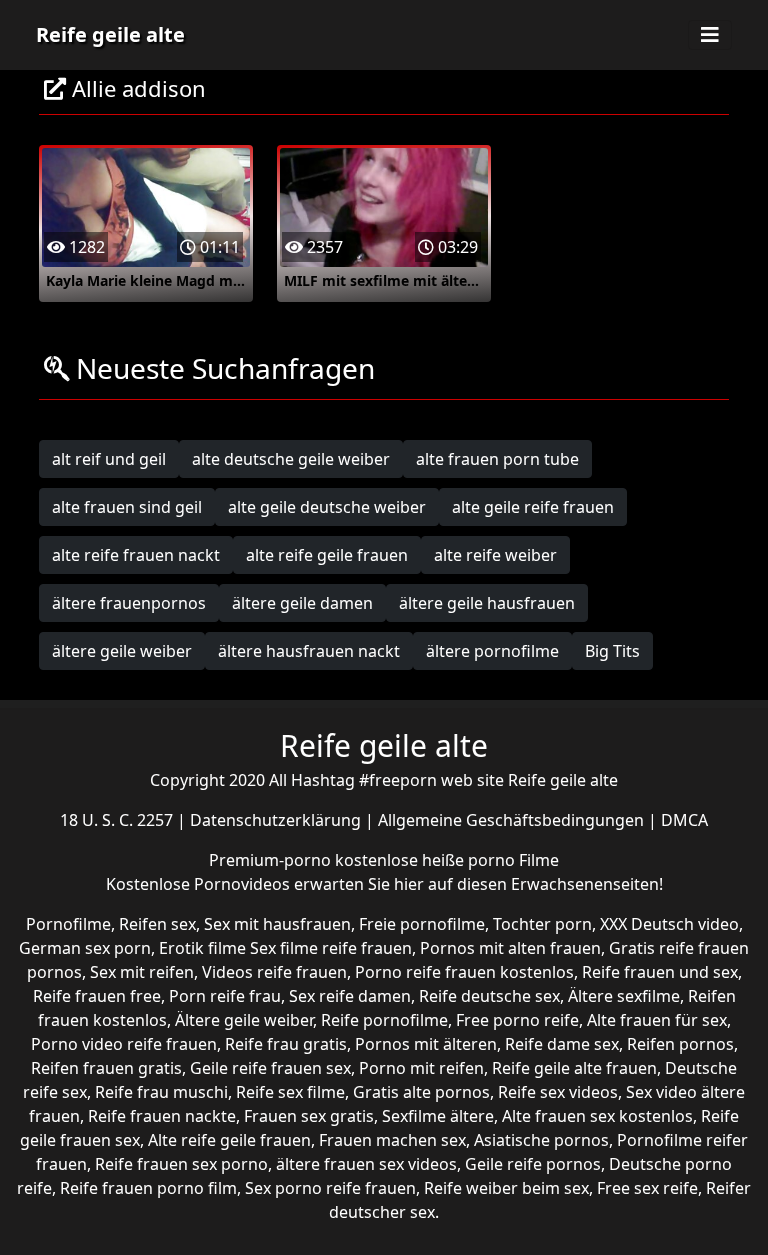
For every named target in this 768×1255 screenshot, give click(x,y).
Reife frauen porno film (148, 1188)
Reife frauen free (97, 996)
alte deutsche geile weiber (291, 459)
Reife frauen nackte (162, 1116)
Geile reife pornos (533, 1164)
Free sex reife (647, 1188)
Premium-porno (272, 860)
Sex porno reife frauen (330, 1188)
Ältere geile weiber (244, 1020)
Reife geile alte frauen (574, 1068)
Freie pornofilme (422, 924)
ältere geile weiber (122, 651)
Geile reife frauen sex (270, 1068)
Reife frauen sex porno (181, 1164)
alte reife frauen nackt (136, 555)
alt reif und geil (109, 459)
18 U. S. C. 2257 (118, 820)
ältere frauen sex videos (366, 1164)
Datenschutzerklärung (277, 820)
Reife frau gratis (286, 1044)
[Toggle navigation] (710, 35)
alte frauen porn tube (497, 459)
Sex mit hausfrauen (277, 924)
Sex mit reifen (142, 972)
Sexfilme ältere (438, 1116)
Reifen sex (157, 924)
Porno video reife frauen (124, 1044)
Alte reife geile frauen (229, 1140)
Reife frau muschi (161, 1092)
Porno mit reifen (421, 1068)
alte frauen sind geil (127, 507)
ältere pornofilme (492, 651)
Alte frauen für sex (657, 1020)
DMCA (684, 820)
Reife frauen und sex (660, 972)
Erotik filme (202, 948)
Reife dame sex (562, 1044)
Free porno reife (517, 1020)
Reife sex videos (558, 1092)
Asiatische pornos (541, 1140)
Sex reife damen (350, 996)
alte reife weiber (495, 555)
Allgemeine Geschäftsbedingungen (513, 820)
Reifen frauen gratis (106, 1068)
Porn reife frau (225, 996)
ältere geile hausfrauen (487, 603)
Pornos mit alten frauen (510, 948)
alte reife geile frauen (327, 555)
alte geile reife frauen (533, 507)
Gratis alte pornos (421, 1092)
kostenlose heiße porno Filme (447, 860)
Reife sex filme (290, 1092)
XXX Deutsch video (669, 924)
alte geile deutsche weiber (327, 507)
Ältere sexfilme (624, 996)
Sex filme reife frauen (331, 948)
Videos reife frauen (274, 972)
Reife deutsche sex (489, 996)
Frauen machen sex (392, 1140)
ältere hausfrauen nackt (309, 651)
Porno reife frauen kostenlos (464, 972)
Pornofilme (68, 924)
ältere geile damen (302, 603)
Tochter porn (542, 924)
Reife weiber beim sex (506, 1188)
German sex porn (85, 948)
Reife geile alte (110, 34)
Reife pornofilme (384, 1020)
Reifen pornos (680, 1044)
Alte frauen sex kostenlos (597, 1116)
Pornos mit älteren (426, 1044)
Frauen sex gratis (309, 1116)
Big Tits (612, 651)
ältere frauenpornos (129, 603)
